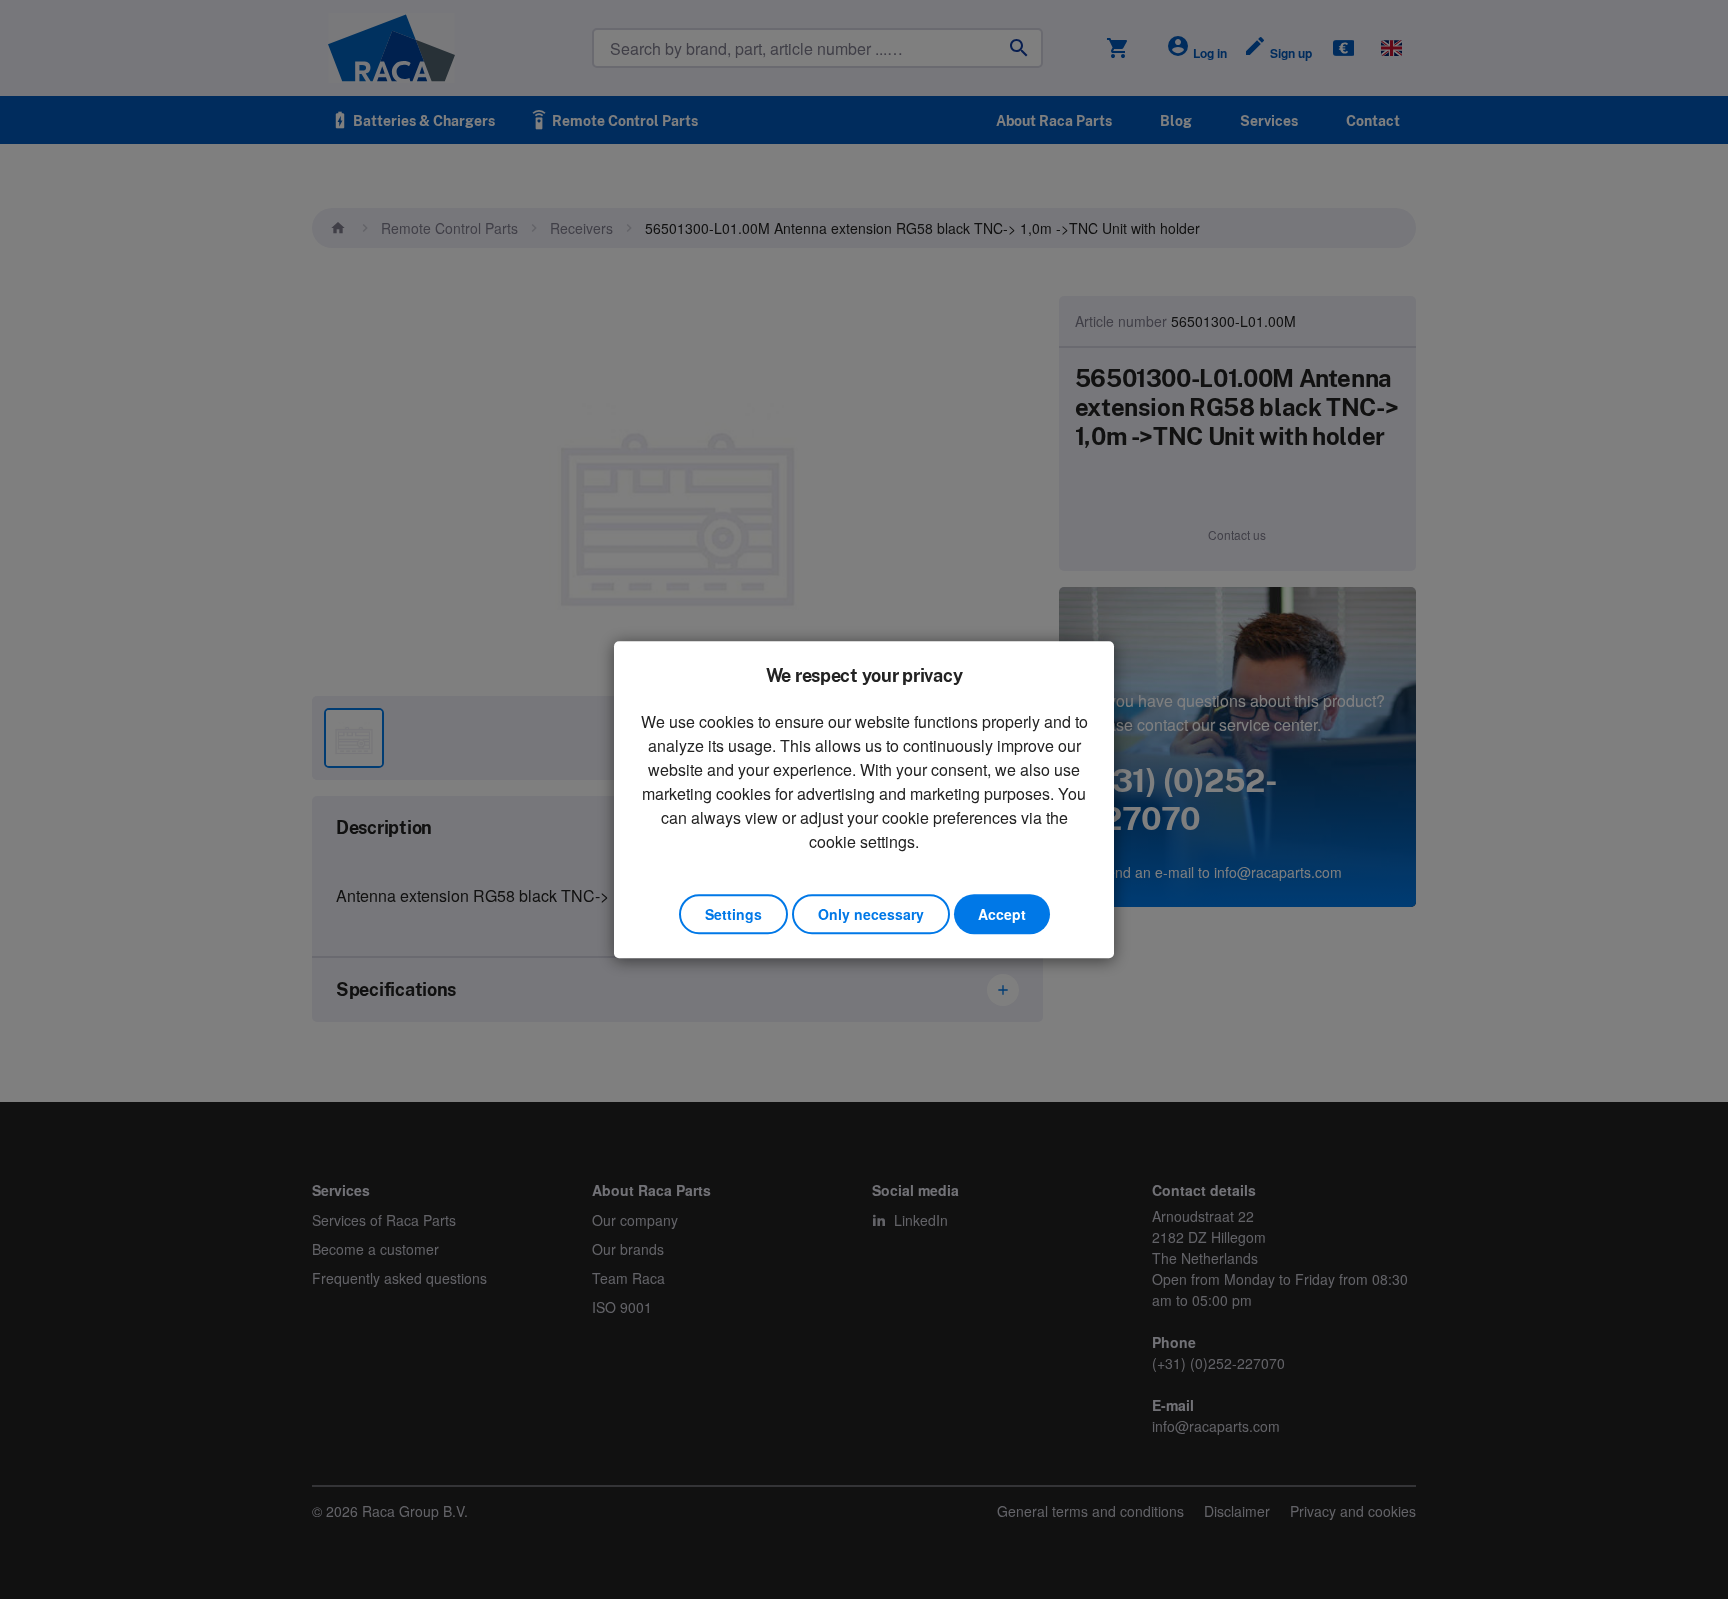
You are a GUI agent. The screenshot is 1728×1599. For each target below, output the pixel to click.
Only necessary (871, 914)
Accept (1002, 914)
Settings (733, 914)
